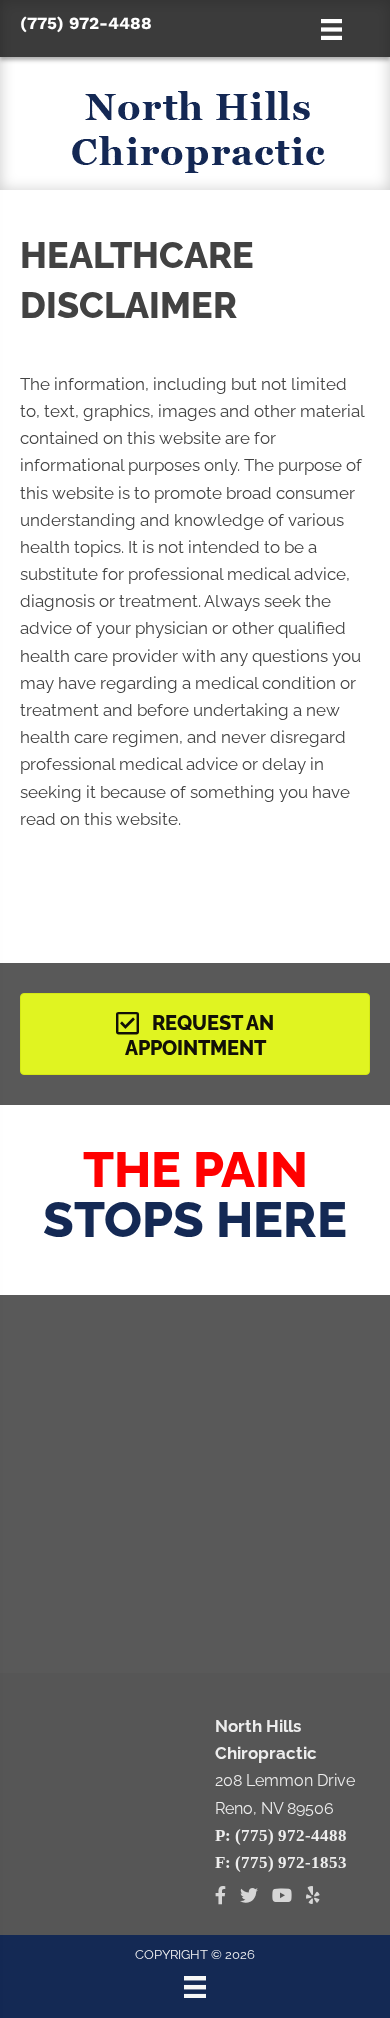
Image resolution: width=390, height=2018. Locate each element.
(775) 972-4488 (86, 23)
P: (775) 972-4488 (281, 1835)
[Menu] (195, 1987)
